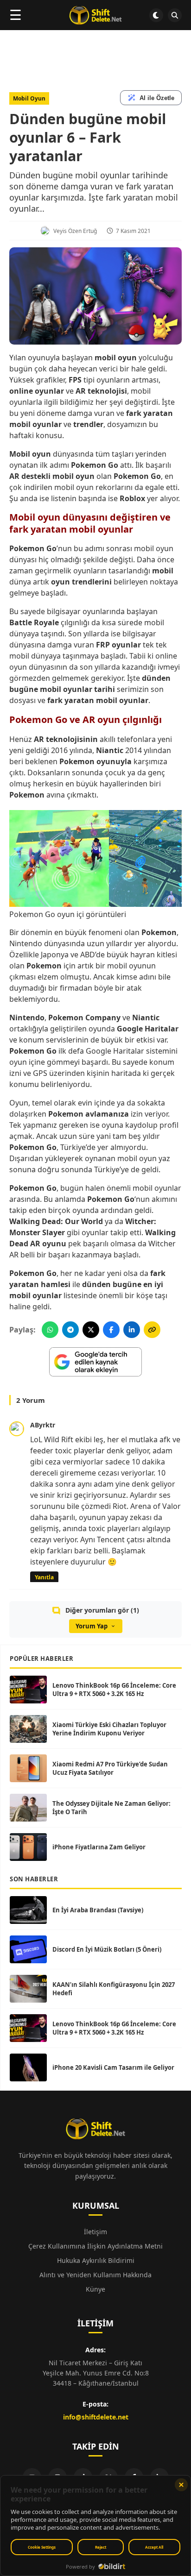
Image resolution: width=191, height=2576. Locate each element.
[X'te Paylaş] (91, 1330)
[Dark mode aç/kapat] (156, 15)
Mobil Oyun (29, 98)
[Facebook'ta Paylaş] (111, 1330)
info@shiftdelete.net (96, 2417)
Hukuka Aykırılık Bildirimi (96, 2260)
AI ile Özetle (157, 98)
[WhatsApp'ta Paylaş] (50, 1330)
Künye (95, 2289)
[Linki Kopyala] (152, 1330)
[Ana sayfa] (95, 15)
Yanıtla (44, 1577)
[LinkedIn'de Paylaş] (132, 1330)
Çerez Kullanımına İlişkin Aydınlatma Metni (95, 2246)
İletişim (95, 2232)
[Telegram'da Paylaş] (70, 1330)
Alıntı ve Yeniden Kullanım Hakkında (95, 2275)
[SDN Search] (175, 15)
